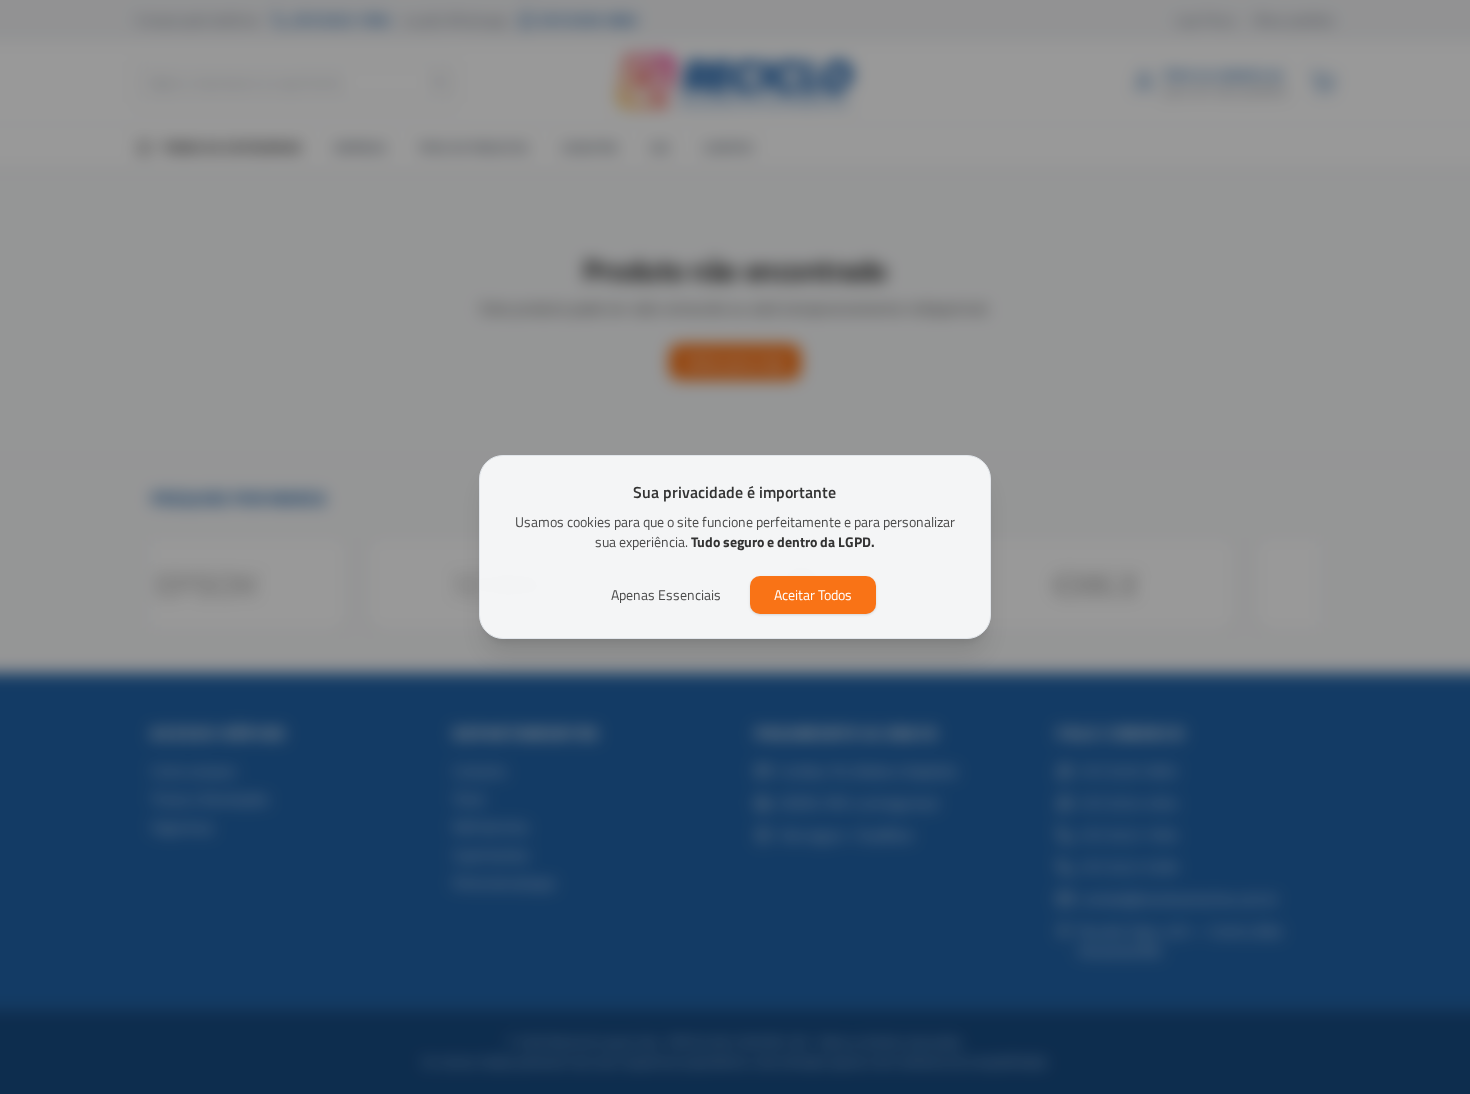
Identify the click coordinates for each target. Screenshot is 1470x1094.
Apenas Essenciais (666, 594)
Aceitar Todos (813, 594)
